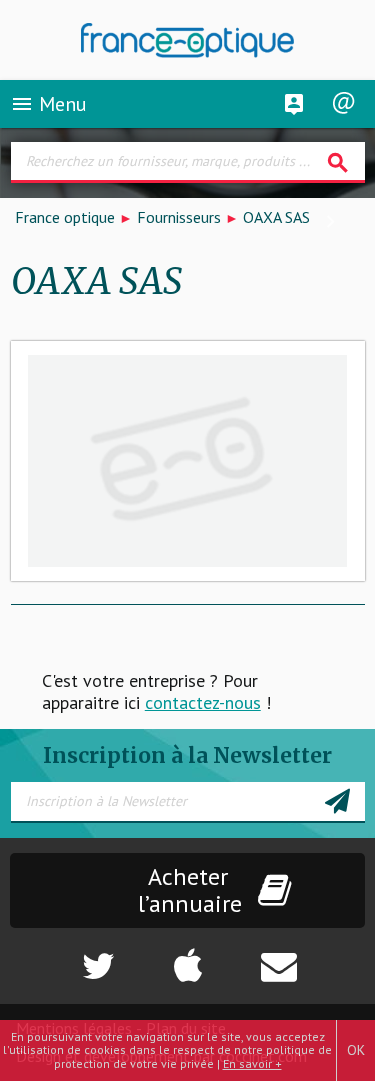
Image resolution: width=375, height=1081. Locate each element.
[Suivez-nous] (63, 956)
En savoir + (252, 1063)
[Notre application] (188, 956)
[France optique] (188, 40)
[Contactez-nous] (313, 956)
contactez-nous (203, 702)
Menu (48, 104)
